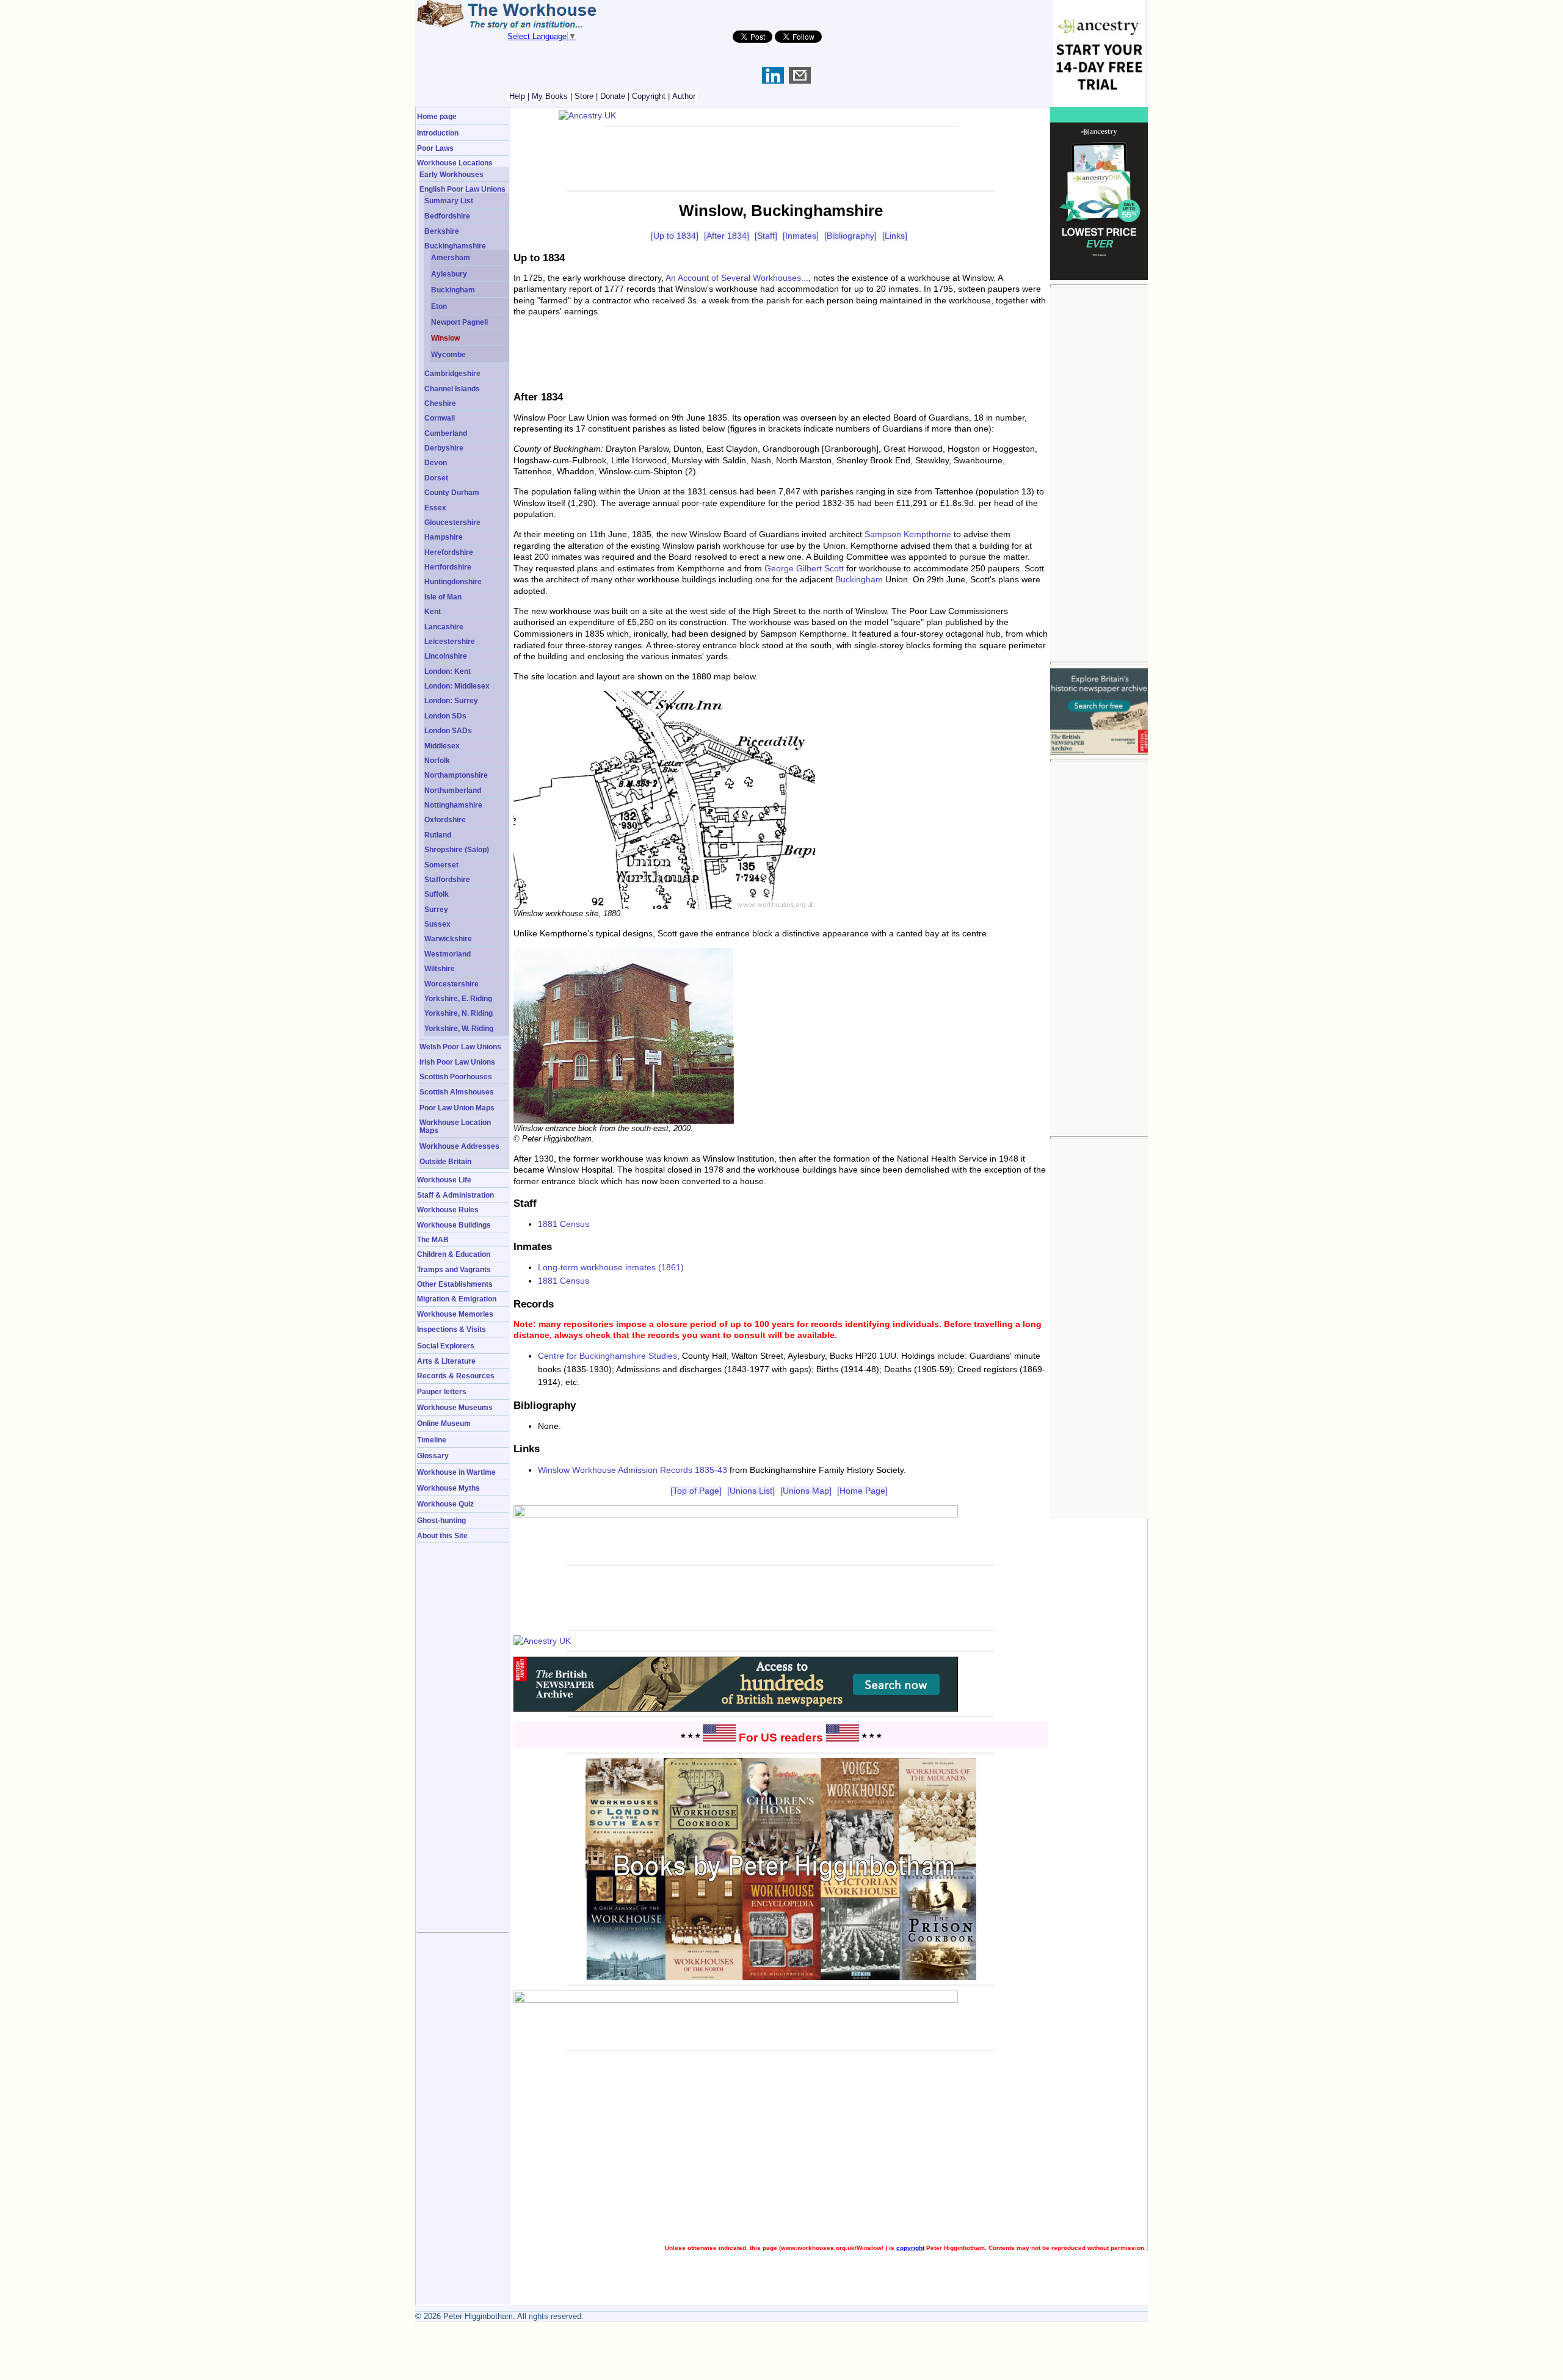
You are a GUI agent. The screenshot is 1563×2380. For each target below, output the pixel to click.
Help (517, 96)
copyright (910, 2248)
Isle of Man (443, 597)
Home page (437, 116)
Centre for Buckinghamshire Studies (607, 1356)
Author (684, 96)
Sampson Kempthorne (908, 534)
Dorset (436, 478)
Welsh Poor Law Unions (460, 1047)
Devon (436, 462)
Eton (439, 306)
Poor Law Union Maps (457, 1108)
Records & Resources (456, 1376)
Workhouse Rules (448, 1210)
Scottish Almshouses (457, 1092)
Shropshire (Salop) (457, 849)
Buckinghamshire (455, 246)
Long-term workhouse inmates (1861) (611, 1267)
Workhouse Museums (455, 1407)
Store (584, 96)
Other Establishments (455, 1284)
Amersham (451, 257)
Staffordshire (447, 879)
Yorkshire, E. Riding (458, 998)
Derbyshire (444, 448)
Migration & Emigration (457, 1299)
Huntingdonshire (453, 581)
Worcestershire (451, 984)
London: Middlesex (457, 686)
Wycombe (448, 354)
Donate (613, 96)
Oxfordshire (445, 819)
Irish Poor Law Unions (457, 1062)
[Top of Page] (696, 1491)
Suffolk (437, 894)
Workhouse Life (444, 1180)
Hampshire (444, 537)
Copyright (649, 96)
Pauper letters (442, 1391)
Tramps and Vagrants (454, 1269)
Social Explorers (446, 1346)
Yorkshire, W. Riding (459, 1028)
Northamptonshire (456, 775)
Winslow (445, 338)
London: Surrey (451, 700)
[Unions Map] (806, 1491)
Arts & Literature (446, 1361)
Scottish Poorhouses (456, 1076)
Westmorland (448, 954)
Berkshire (442, 231)
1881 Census (564, 1224)
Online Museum (444, 1423)
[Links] (895, 236)
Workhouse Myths (448, 1488)
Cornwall (440, 418)
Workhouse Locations (455, 163)
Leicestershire (450, 641)
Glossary (433, 1456)
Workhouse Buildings (454, 1225)
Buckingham (453, 290)
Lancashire (444, 627)
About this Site (442, 1535)
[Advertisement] (1099, 474)
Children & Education (454, 1254)
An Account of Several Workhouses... (737, 278)
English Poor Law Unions (462, 189)
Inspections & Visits (451, 1329)
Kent (433, 611)
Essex (435, 508)
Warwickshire (448, 939)
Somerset (441, 865)
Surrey (436, 909)
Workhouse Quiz (445, 1504)
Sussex (437, 924)
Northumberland (453, 790)
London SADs (448, 730)
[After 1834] (727, 236)
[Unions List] (751, 1491)
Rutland (438, 835)
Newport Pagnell (459, 322)
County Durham (452, 492)
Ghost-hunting (441, 1520)
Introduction (438, 133)
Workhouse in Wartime (456, 1472)
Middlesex (442, 746)
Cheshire (440, 403)
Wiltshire (440, 968)
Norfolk (437, 760)
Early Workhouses (451, 174)
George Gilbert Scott (804, 568)
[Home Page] (862, 1491)
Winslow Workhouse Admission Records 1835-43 (633, 1470)
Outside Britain (445, 1161)
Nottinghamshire (453, 805)
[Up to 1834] (675, 236)
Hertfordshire (448, 567)
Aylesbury (449, 274)
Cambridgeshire (452, 373)
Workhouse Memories (455, 1314)
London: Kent (448, 671)
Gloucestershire (452, 522)
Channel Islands (452, 389)
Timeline (432, 1440)
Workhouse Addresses (459, 1146)
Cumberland (446, 433)
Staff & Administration (455, 1195)
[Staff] (766, 236)
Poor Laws (435, 148)
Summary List (449, 201)
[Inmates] (801, 236)
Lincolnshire (446, 656)
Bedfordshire (447, 216)
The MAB (433, 1239)
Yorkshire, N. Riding (459, 1013)
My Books (550, 96)
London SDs (445, 716)
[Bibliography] (850, 236)
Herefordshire (449, 552)
